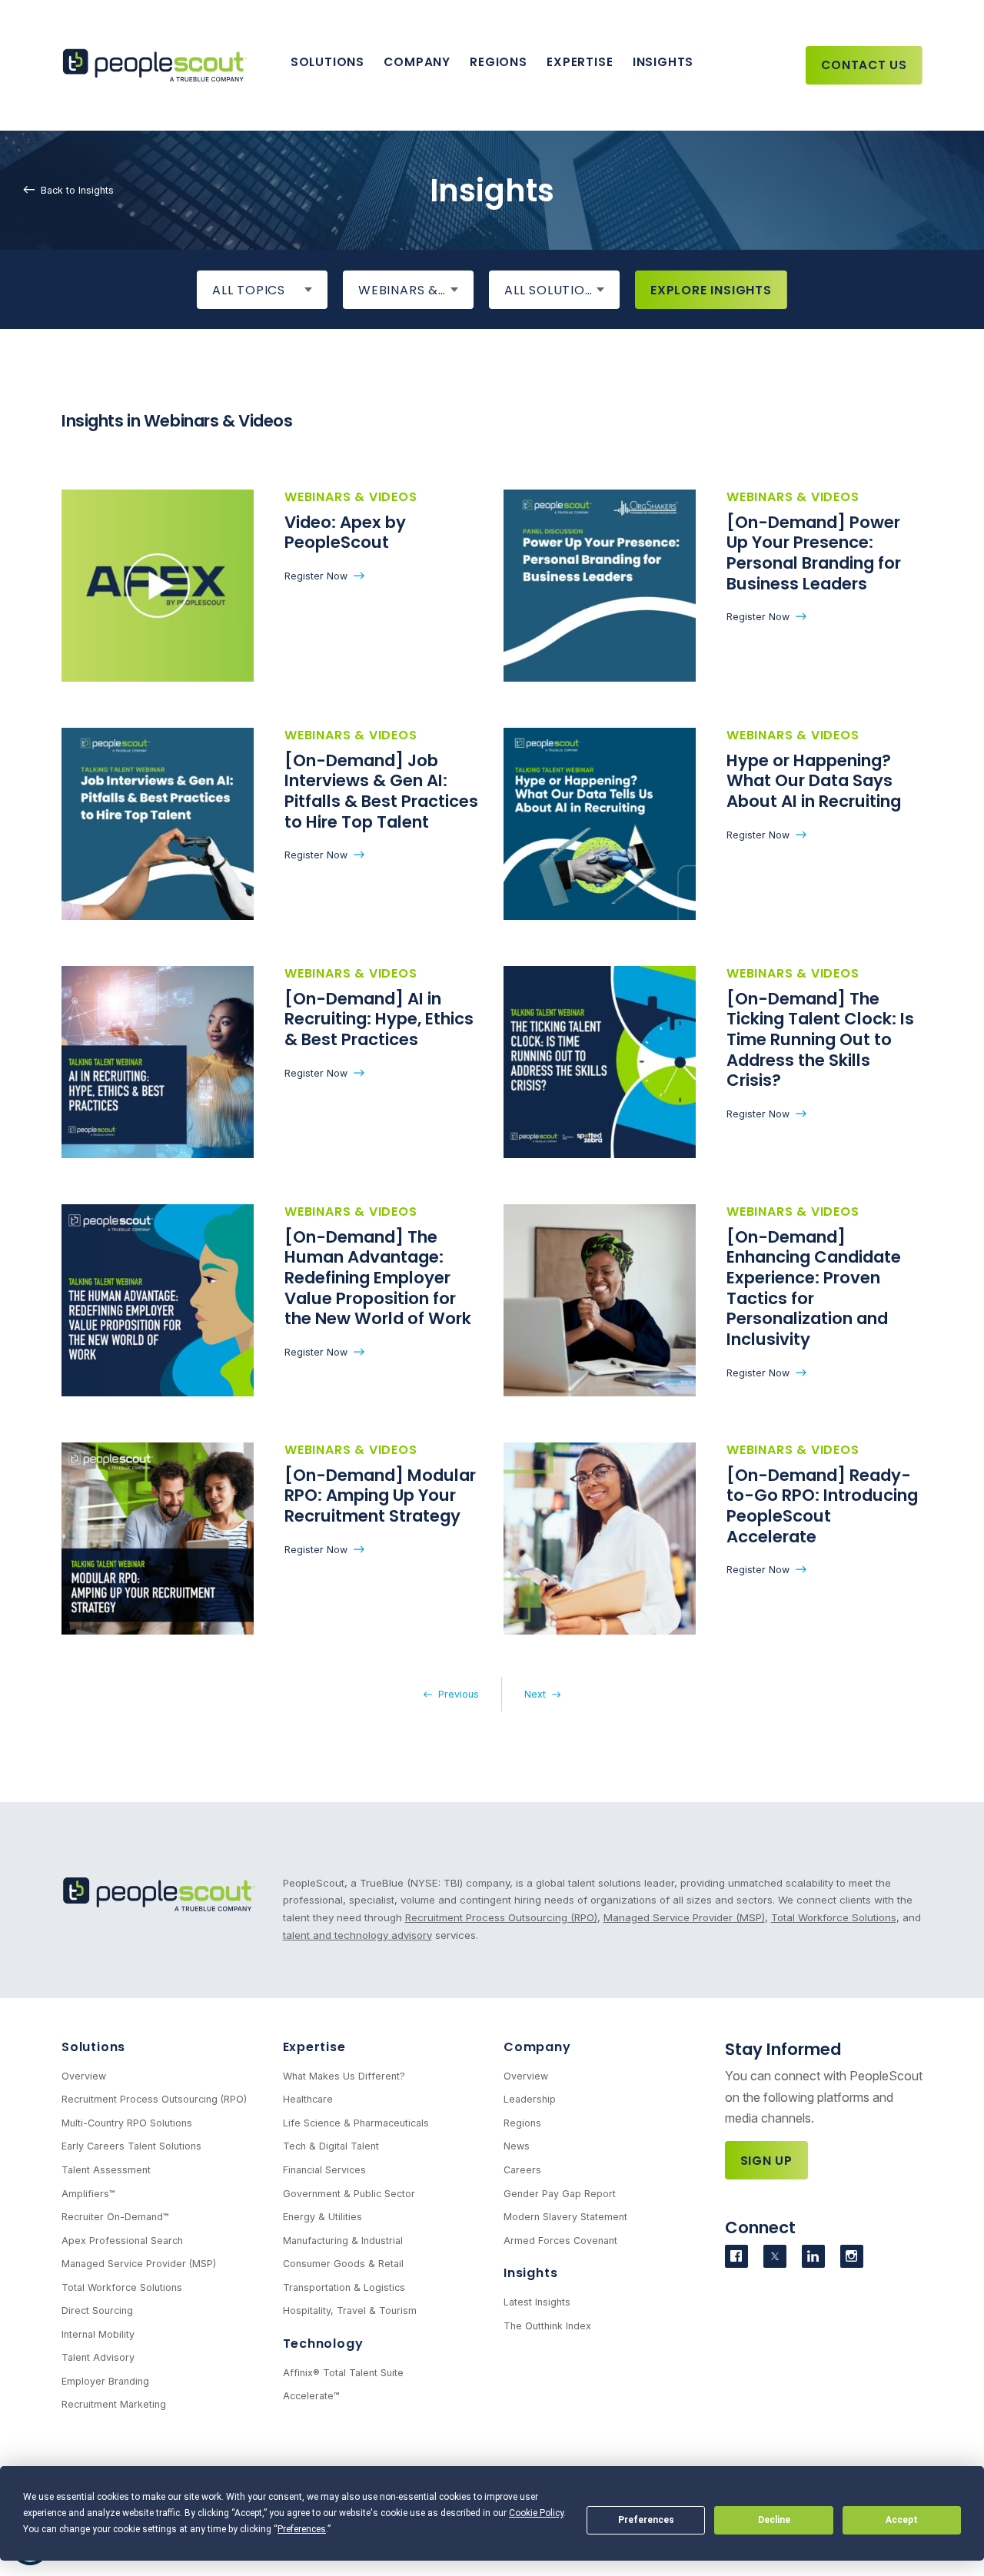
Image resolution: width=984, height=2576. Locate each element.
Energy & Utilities (322, 2217)
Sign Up (767, 2161)
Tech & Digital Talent (331, 2146)
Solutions (327, 62)
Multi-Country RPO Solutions (127, 2123)
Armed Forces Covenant (560, 2241)
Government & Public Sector (349, 2194)
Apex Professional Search (122, 2241)
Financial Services (324, 2170)
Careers (522, 2170)
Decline (774, 2520)
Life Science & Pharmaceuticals (356, 2123)
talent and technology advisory (357, 1935)
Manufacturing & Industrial (343, 2241)
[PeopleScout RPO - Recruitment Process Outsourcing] (158, 66)
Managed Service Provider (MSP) (684, 1917)
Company (417, 62)
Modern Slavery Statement (565, 2217)
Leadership (530, 2099)
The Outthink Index (547, 2326)
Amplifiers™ (88, 2194)
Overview (84, 2076)
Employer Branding (105, 2381)
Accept (902, 2520)
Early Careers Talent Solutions (131, 2146)
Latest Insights (537, 2302)
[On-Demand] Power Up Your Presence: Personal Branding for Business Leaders (814, 553)
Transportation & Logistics (344, 2287)
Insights (663, 62)
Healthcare (308, 2099)
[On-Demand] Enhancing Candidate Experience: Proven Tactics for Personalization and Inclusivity (814, 1288)
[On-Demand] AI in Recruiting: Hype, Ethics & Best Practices (379, 1019)
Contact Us (864, 65)
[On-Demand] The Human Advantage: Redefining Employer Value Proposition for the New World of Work (378, 1278)
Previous (459, 1694)
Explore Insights (711, 290)
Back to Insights (77, 189)
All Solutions (553, 290)
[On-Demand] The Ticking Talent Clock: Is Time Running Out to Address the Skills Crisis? (820, 1040)
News (517, 2146)
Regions (498, 62)
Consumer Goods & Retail (343, 2264)
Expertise (580, 62)
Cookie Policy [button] (536, 2513)
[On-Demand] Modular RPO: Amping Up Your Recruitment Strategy (380, 1495)
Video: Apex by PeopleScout (345, 533)
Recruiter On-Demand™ (115, 2217)
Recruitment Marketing (114, 2404)
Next (535, 1694)
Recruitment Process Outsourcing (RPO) (501, 1917)
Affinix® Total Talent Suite (343, 2373)
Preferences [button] (302, 2529)
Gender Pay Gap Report (560, 2194)
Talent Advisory (98, 2357)
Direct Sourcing (97, 2310)
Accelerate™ (311, 2396)
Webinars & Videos (416, 290)
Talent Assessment (106, 2170)
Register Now (316, 576)
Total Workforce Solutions (834, 1917)
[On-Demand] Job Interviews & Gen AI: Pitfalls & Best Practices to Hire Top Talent (381, 791)
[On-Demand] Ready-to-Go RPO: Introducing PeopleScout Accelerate (822, 1506)
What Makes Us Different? (344, 2076)
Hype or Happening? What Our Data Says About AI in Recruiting (814, 781)
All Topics (249, 290)
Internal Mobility (98, 2334)
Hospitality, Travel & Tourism (350, 2310)
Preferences (646, 2520)
